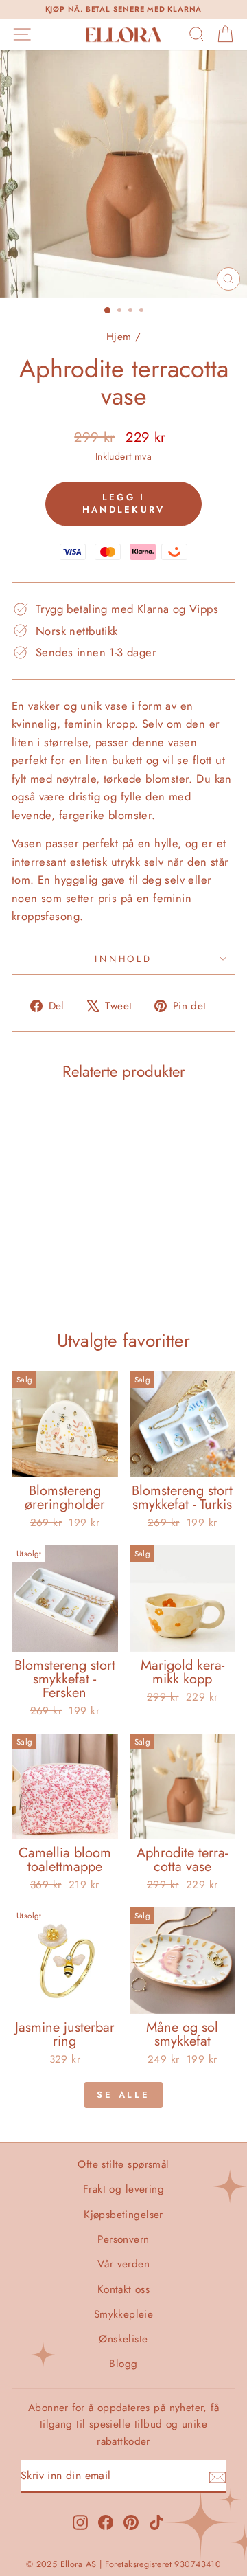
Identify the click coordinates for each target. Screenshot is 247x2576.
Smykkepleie (124, 2314)
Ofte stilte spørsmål (123, 2164)
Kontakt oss (124, 2289)
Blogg (123, 2364)
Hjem (119, 337)
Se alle (123, 2095)
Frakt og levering (123, 2189)
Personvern (123, 2239)
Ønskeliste (123, 2339)
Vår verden (123, 2264)
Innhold (124, 959)
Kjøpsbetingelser (123, 2215)
